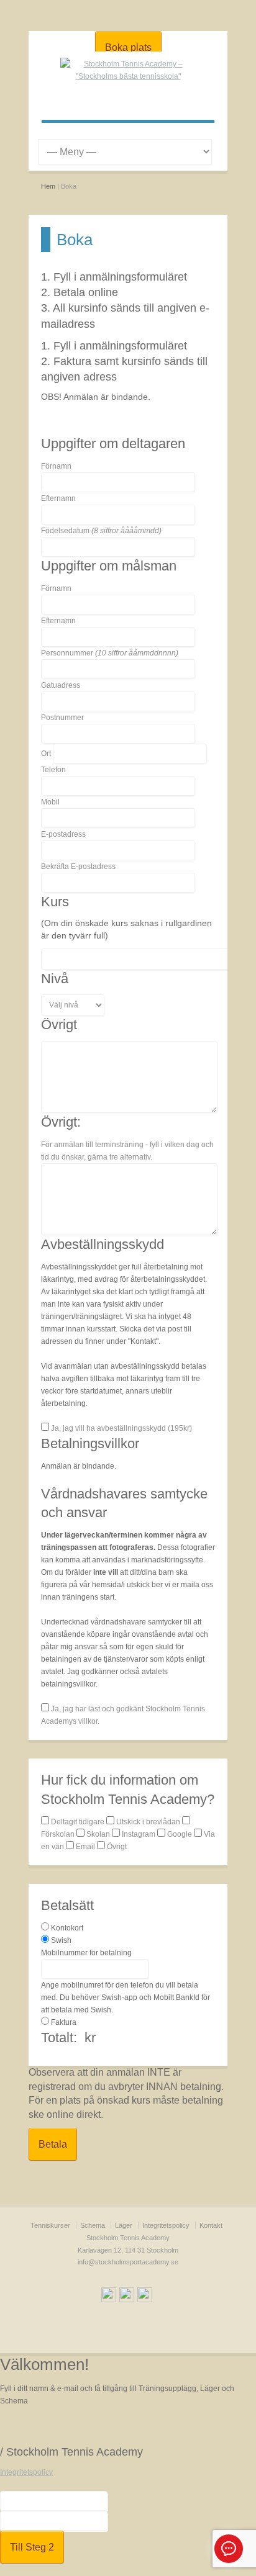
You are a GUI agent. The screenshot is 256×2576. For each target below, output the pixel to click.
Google (180, 1834)
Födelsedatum (101, 531)
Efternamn (58, 498)
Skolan (98, 1834)
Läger (124, 2225)
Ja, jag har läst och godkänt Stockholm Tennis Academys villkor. (123, 1715)
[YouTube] (127, 2297)
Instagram (139, 1834)
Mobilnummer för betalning (86, 1953)
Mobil (50, 802)
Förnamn (56, 466)
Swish (61, 1940)
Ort (46, 754)
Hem (48, 186)
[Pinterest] (145, 2297)
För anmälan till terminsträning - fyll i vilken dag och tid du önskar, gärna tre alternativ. (127, 1151)
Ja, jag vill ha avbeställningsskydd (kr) (121, 1428)
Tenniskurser (50, 2225)
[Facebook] (109, 2297)
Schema (93, 2225)
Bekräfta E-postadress (78, 867)
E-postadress (63, 834)
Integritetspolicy (166, 2225)
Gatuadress (61, 685)
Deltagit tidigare (78, 1822)
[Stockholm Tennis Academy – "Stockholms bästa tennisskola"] (128, 76)
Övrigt (116, 1847)
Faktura (64, 2022)
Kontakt (211, 2225)
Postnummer (62, 718)
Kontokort (67, 1928)
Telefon (53, 770)
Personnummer (110, 653)
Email (85, 1847)
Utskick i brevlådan (148, 1822)
